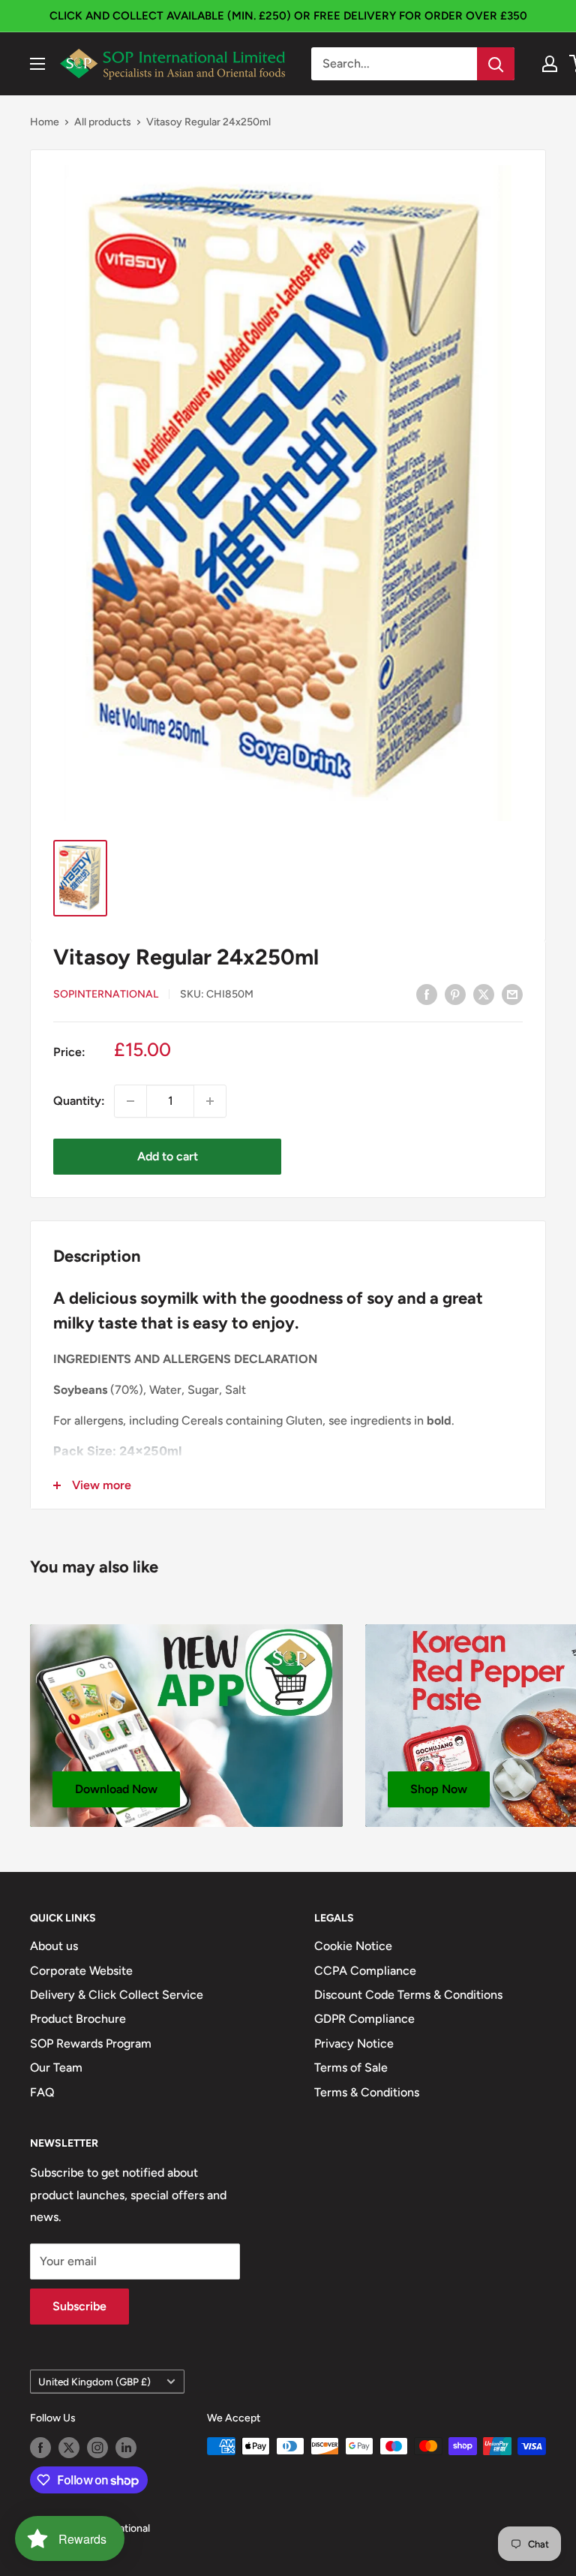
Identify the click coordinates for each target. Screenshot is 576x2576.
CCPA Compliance (365, 1971)
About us (54, 1946)
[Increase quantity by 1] (210, 1101)
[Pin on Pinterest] (455, 994)
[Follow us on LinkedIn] (126, 2448)
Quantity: (79, 1101)
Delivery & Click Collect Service (117, 1995)
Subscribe (79, 2306)
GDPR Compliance (364, 2019)
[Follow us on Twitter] (69, 2448)
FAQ (42, 2092)
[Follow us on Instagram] (97, 2448)
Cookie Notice (353, 1946)
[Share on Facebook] (427, 994)
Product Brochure (78, 2019)
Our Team (56, 2067)
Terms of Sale (351, 2067)
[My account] (550, 64)
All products (103, 122)
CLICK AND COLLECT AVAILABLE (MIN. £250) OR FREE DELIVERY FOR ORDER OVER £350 (288, 16)
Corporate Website (81, 1971)
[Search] (496, 64)
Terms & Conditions (367, 2092)
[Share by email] (512, 994)
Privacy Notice (354, 2043)
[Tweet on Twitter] (484, 994)
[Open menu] (37, 64)
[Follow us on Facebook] (40, 2448)
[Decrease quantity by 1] (130, 1101)
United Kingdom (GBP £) (94, 2382)
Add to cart (168, 1156)
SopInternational (106, 994)
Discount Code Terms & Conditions (408, 1995)
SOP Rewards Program (91, 2043)
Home (45, 122)
